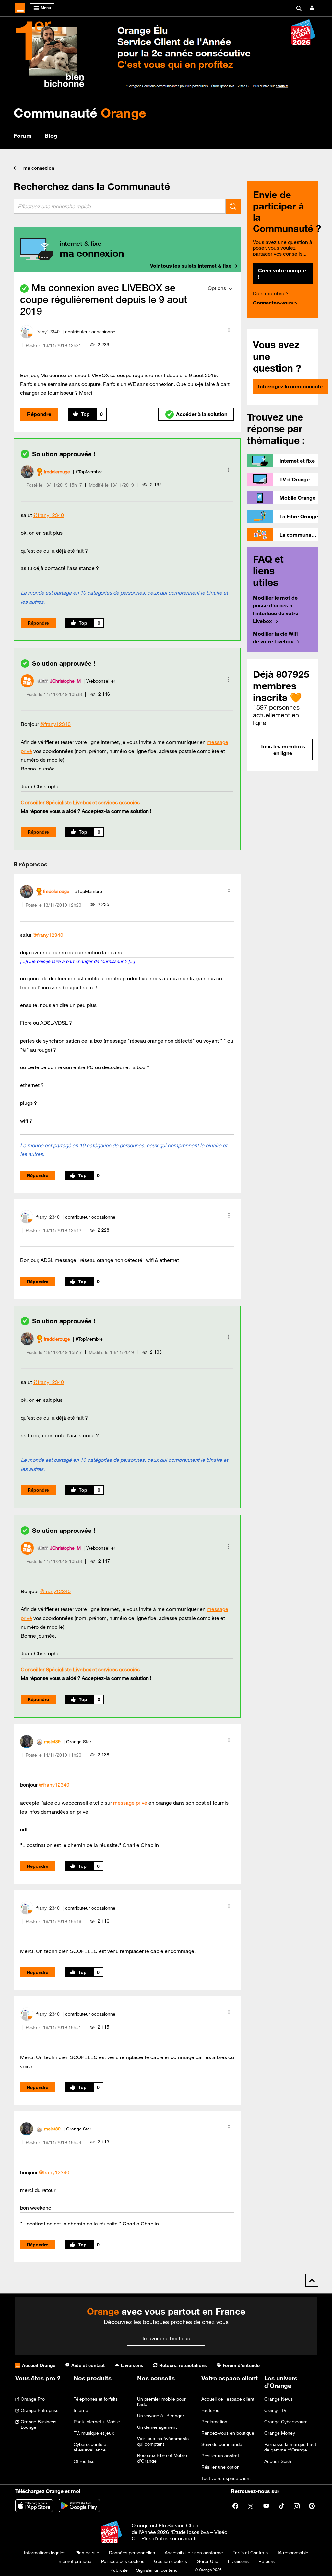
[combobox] (120, 206)
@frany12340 (49, 515)
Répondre (39, 414)
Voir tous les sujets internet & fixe (191, 266)
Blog (51, 136)
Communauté (80, 113)
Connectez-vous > (275, 303)
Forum (23, 136)
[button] (229, 330)
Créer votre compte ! (282, 274)
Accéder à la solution (202, 414)
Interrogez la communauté (290, 386)
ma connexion (39, 168)
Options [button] (217, 288)
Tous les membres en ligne (283, 750)
